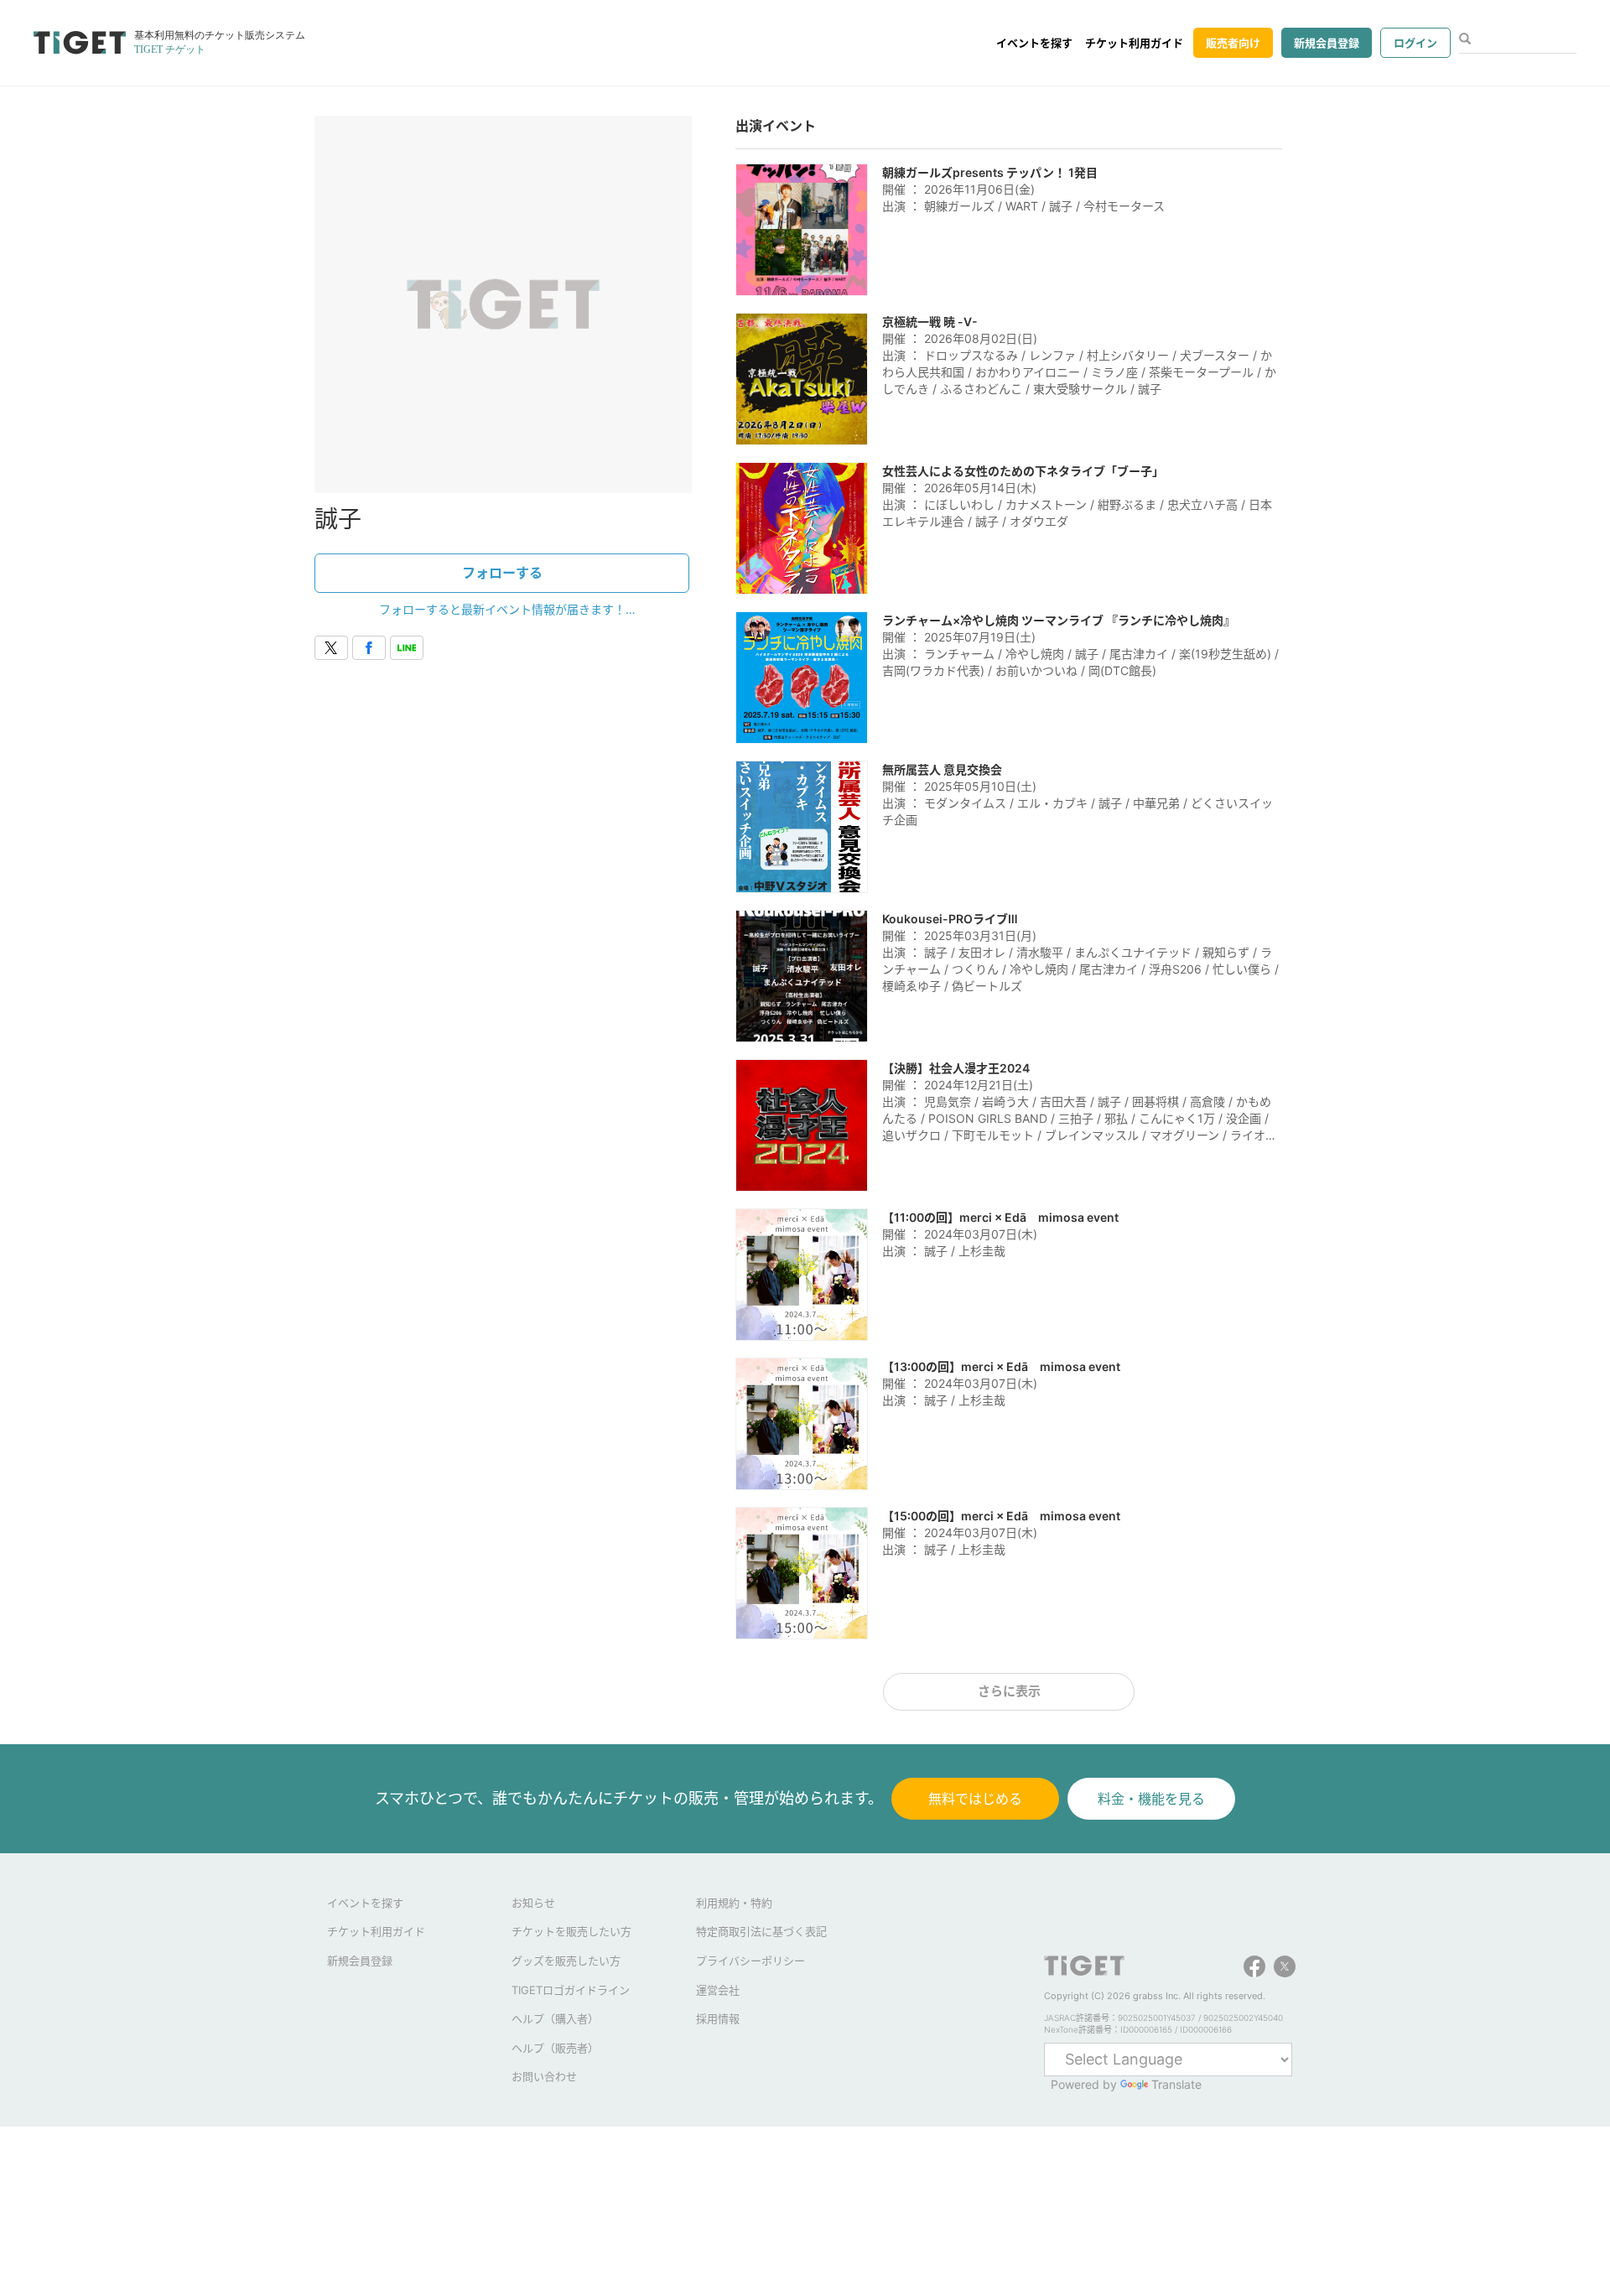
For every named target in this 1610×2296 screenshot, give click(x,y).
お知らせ (533, 1903)
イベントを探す (1034, 43)
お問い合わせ (544, 2076)
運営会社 (718, 1990)
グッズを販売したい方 (566, 1961)
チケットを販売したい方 (571, 1931)
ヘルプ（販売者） (555, 2048)
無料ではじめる (975, 1799)
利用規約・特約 (734, 1903)
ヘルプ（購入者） (555, 2018)
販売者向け (1233, 43)
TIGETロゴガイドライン (571, 1990)
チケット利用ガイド (1134, 43)
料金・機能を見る (1151, 1799)
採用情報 (718, 2018)
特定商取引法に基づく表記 (761, 1931)
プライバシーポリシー (750, 1961)
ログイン (1415, 43)
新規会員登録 (1327, 43)
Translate (1176, 2084)
